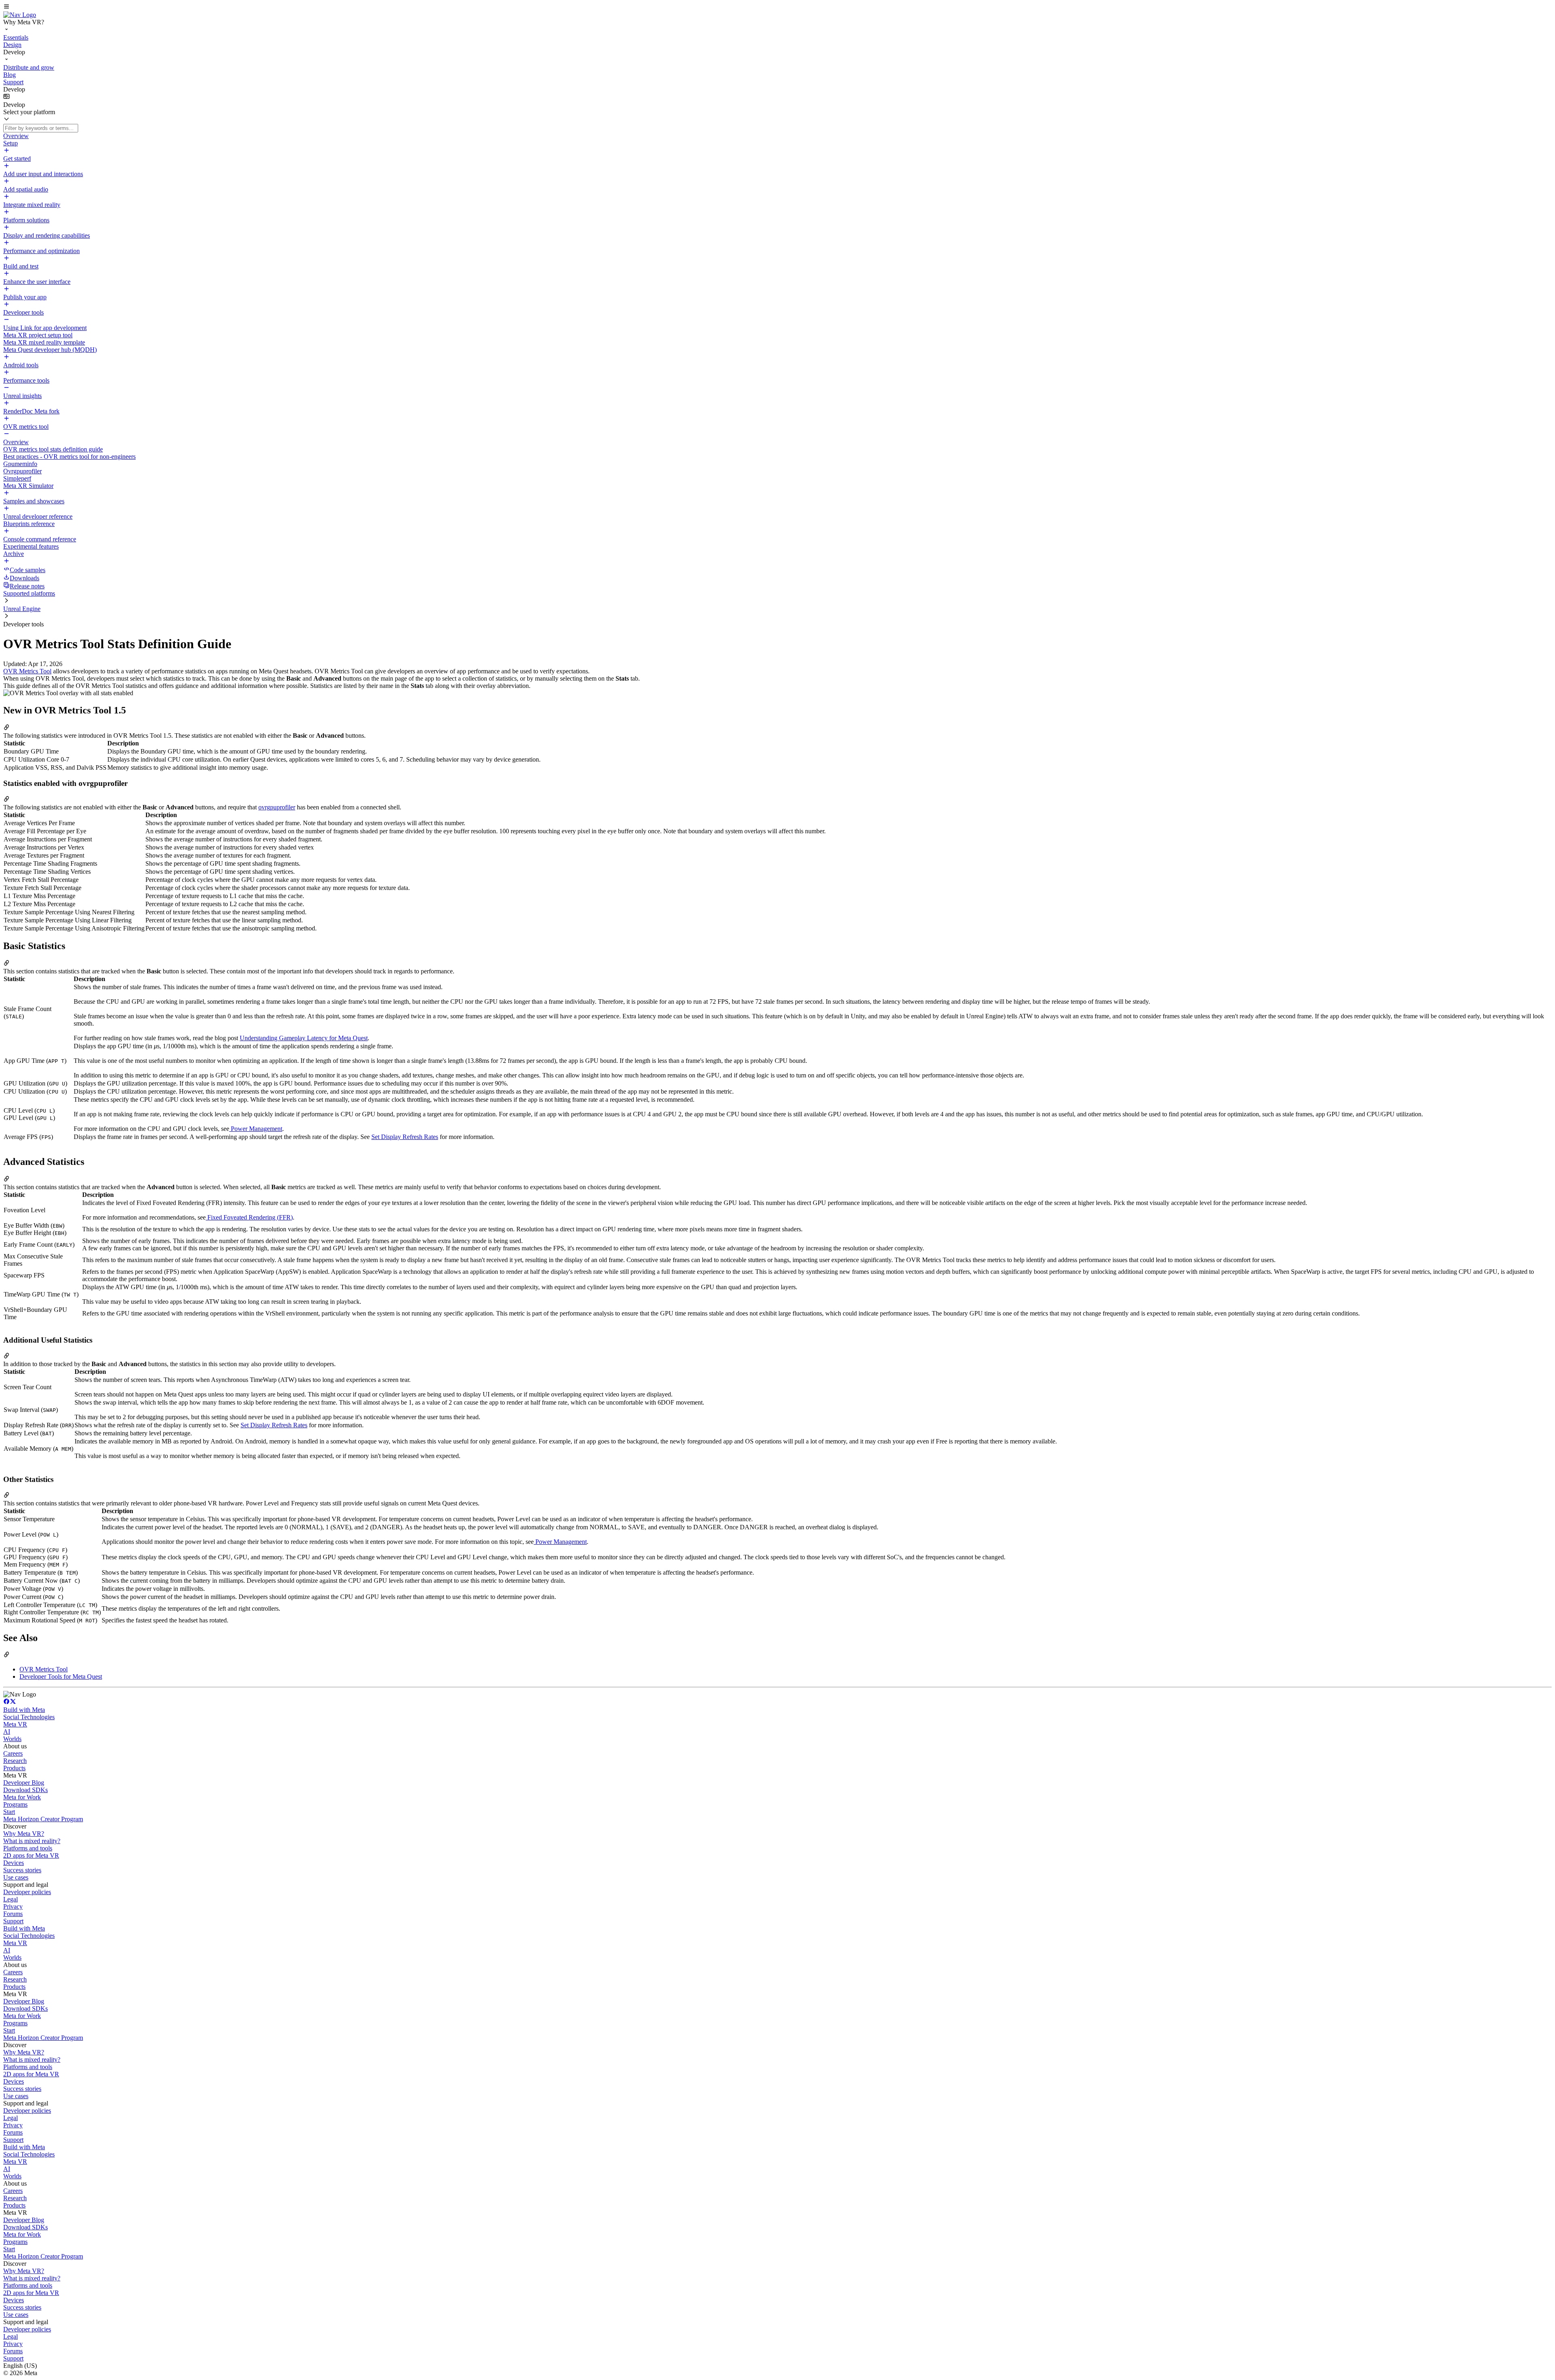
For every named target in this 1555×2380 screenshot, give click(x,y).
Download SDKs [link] (26, 1790)
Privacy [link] (13, 1906)
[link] (20, 15)
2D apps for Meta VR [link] (31, 1855)
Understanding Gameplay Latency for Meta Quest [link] (304, 1038)
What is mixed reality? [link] (32, 1841)
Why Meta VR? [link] (24, 1834)
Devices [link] (14, 1863)
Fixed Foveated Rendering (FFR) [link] (249, 1217)
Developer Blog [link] (24, 1783)
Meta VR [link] (15, 1724)
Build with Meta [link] (24, 1710)
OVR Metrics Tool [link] (27, 671)
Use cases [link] (16, 1877)
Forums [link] (13, 1914)
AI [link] (7, 1732)
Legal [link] (11, 1899)
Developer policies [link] (27, 1892)
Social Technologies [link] (29, 1717)
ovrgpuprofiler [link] (277, 807)
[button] (777, 7)
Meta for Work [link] (22, 1797)
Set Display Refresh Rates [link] (405, 1137)
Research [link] (15, 1761)
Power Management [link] (256, 1129)
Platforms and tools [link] (28, 1848)
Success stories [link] (22, 1870)
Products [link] (14, 1768)
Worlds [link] (12, 1739)
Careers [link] (13, 1753)
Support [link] (13, 1921)
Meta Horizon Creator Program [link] (43, 1819)
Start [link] (9, 1812)
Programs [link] (15, 1804)
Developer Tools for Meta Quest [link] (61, 1676)
